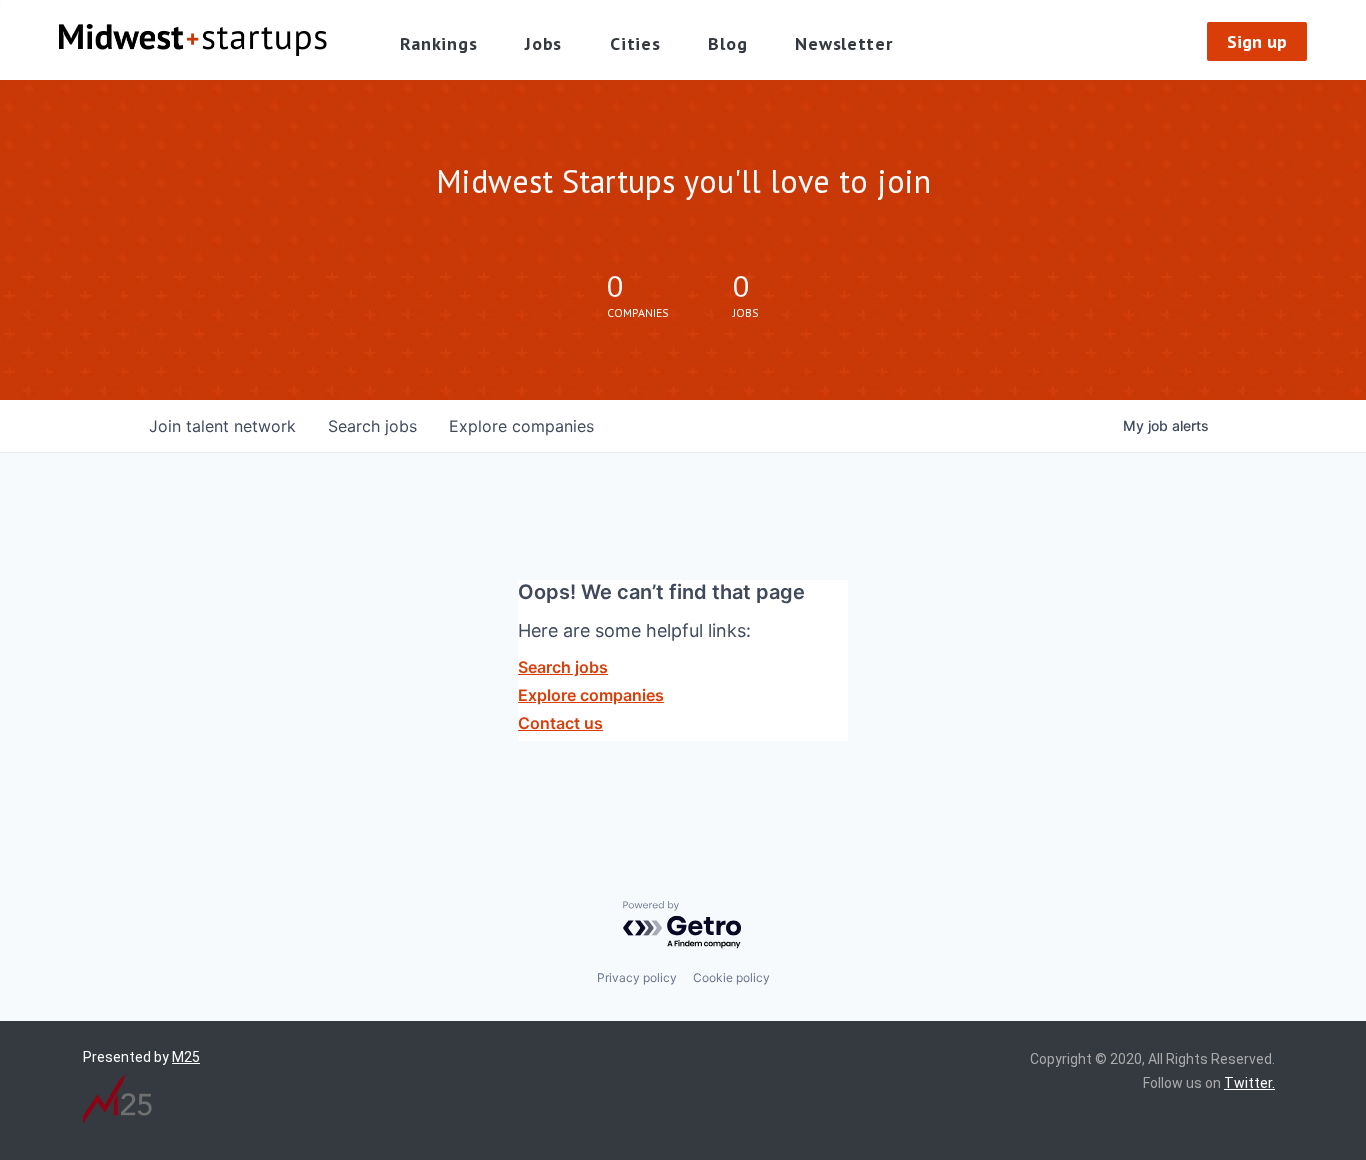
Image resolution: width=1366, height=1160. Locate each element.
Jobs (543, 43)
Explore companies (591, 695)
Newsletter (843, 43)
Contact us (560, 723)
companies (521, 426)
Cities (635, 43)
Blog (727, 43)
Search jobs (563, 667)
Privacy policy (637, 977)
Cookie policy (731, 977)
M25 (186, 1057)
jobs (372, 426)
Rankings (439, 43)
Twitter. (1249, 1083)
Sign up (1257, 41)
